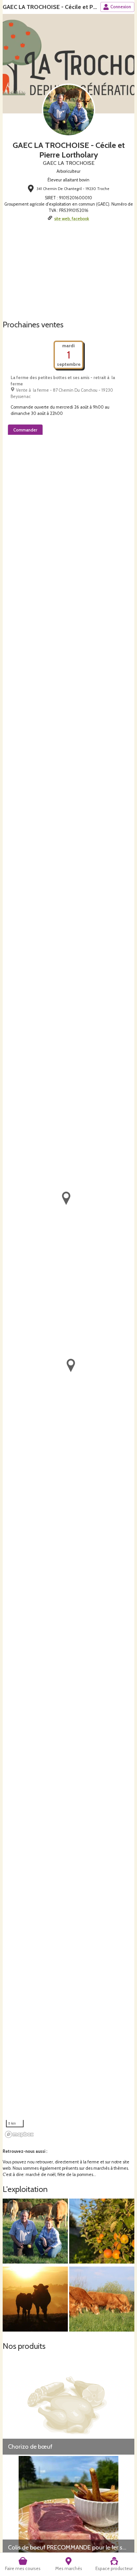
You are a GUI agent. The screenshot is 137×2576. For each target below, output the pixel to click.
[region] (68, 1290)
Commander (25, 430)
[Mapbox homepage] (19, 2134)
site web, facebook (72, 219)
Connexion (121, 7)
